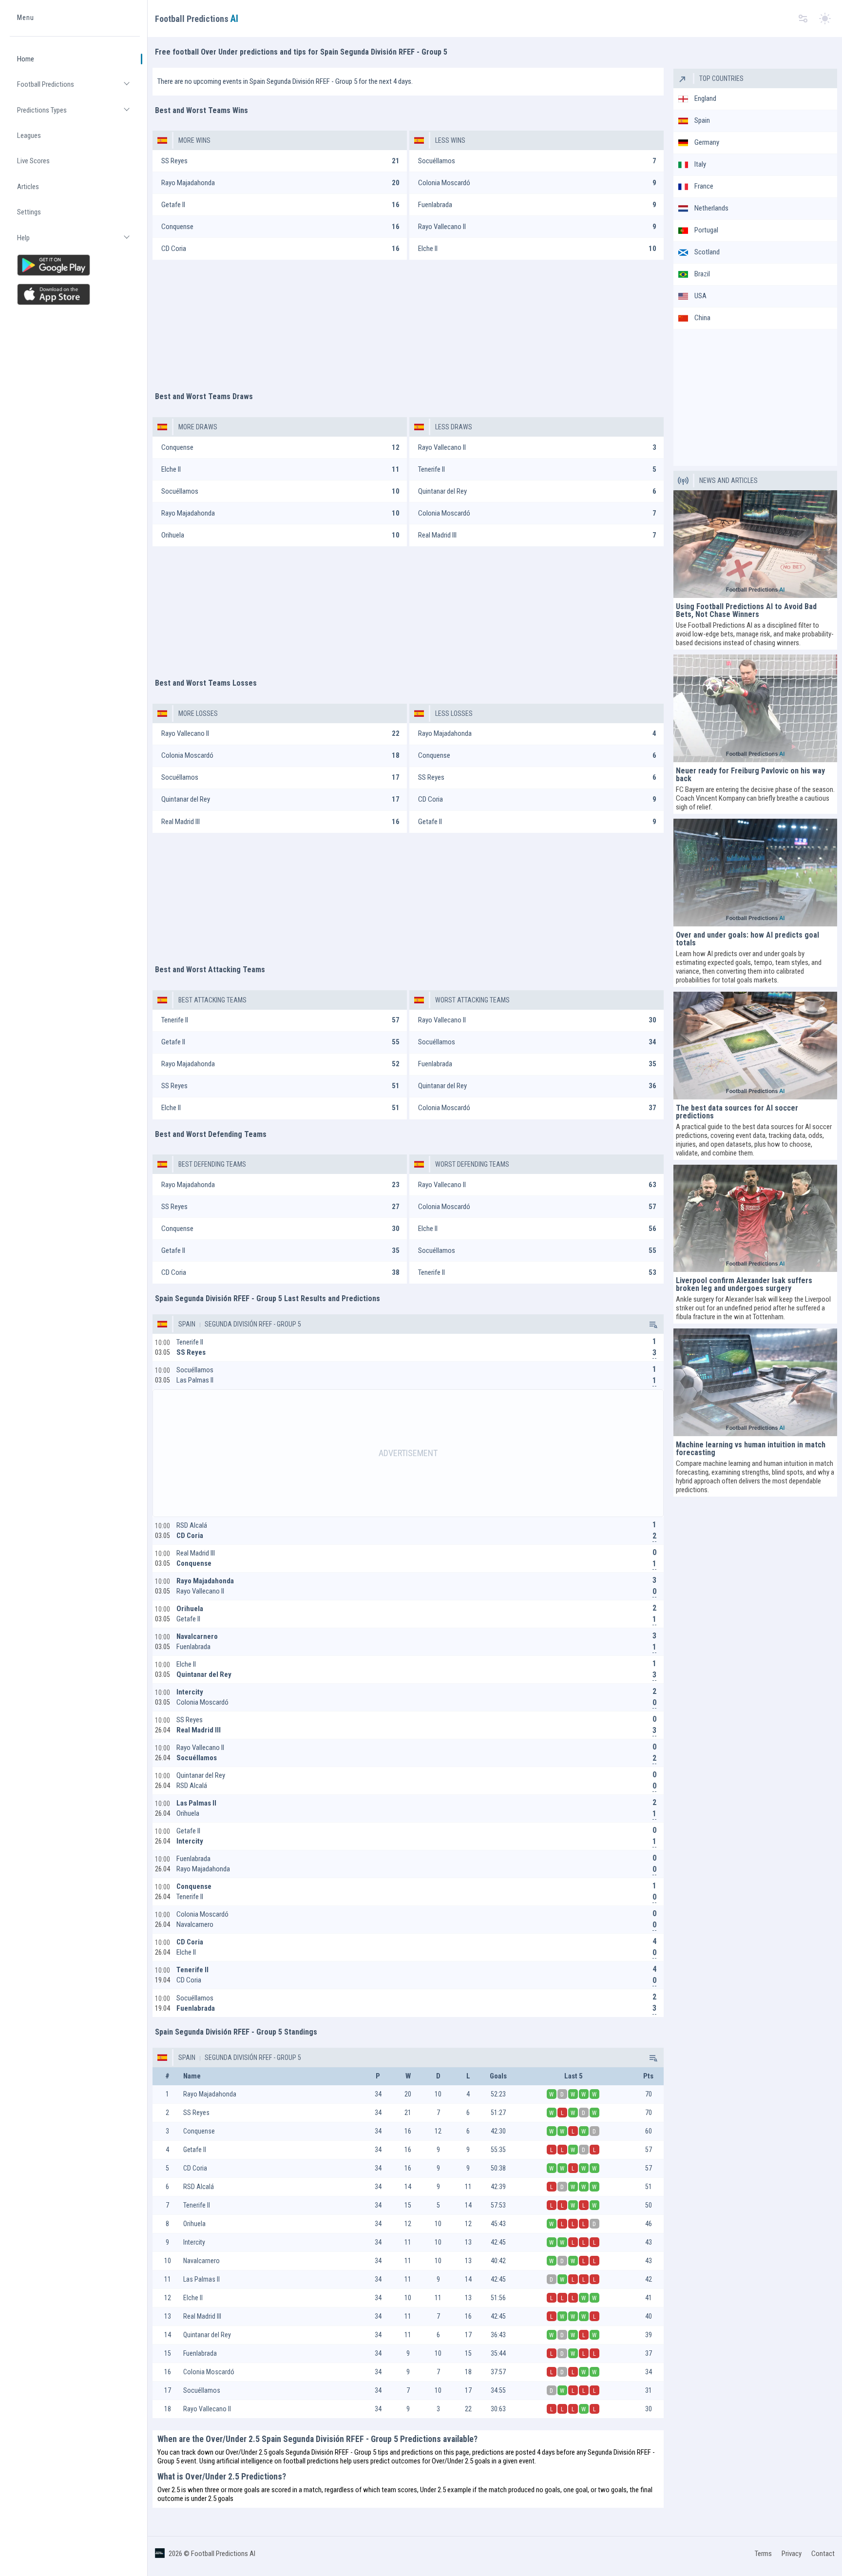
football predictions (311, 2461)
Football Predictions (78, 88)
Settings (29, 212)
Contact (823, 2554)
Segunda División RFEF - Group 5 (252, 1324)
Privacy (792, 2554)
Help (78, 242)
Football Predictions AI (223, 2554)
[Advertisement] (408, 321)
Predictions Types (78, 114)
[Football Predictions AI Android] (75, 265)
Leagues (29, 135)
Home (26, 59)
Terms (763, 2554)
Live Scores (33, 161)
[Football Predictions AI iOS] (75, 294)
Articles (28, 187)
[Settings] (803, 19)
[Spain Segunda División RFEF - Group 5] (652, 1324)
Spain (187, 1324)
